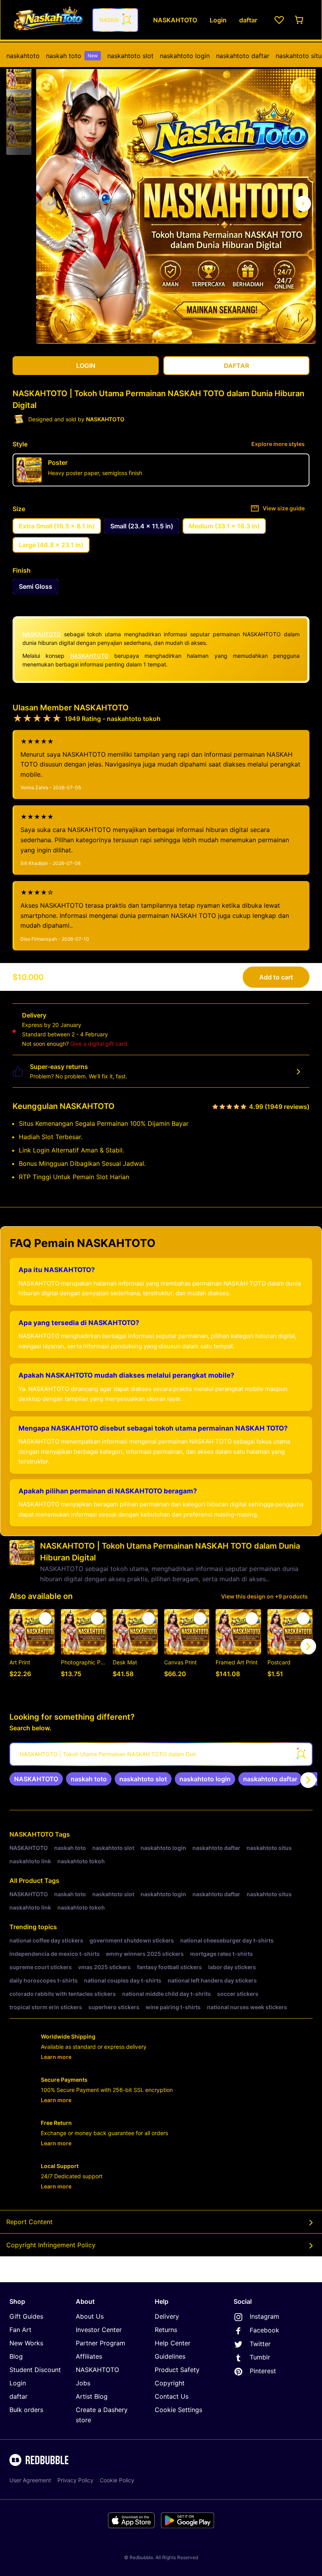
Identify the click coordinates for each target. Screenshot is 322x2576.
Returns (166, 2330)
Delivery (167, 2316)
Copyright (170, 2383)
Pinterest (263, 2371)
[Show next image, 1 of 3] (303, 204)
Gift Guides (26, 2316)
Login (18, 2383)
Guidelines (170, 2356)
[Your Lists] (279, 20)
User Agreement (30, 2480)
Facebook (264, 2330)
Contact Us (172, 2396)
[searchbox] (161, 1754)
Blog (16, 2356)
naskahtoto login (185, 56)
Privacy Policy (75, 2480)
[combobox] (115, 20)
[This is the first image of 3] (49, 204)
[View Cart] (300, 20)
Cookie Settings (178, 2410)
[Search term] (126, 20)
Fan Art (20, 2330)
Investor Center (99, 2330)
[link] (36, 1779)
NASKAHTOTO (42, 634)
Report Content (29, 2222)
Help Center (173, 2343)
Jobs (83, 2383)
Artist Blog (92, 2396)
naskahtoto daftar (243, 56)
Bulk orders (26, 2410)
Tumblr (260, 2357)
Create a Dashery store (102, 2415)
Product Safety (177, 2370)
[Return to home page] (48, 20)
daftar (18, 2396)
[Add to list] (45, 1618)
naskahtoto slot (130, 56)
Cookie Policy (117, 2480)
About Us (90, 2316)
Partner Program (101, 2343)
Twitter (260, 2344)
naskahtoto (23, 56)
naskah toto (72, 56)
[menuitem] (23, 56)
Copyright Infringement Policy (51, 2245)
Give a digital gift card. (100, 1044)
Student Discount (35, 2370)
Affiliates (89, 2356)
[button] (19, 76)
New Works (26, 2343)
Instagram (264, 2316)
